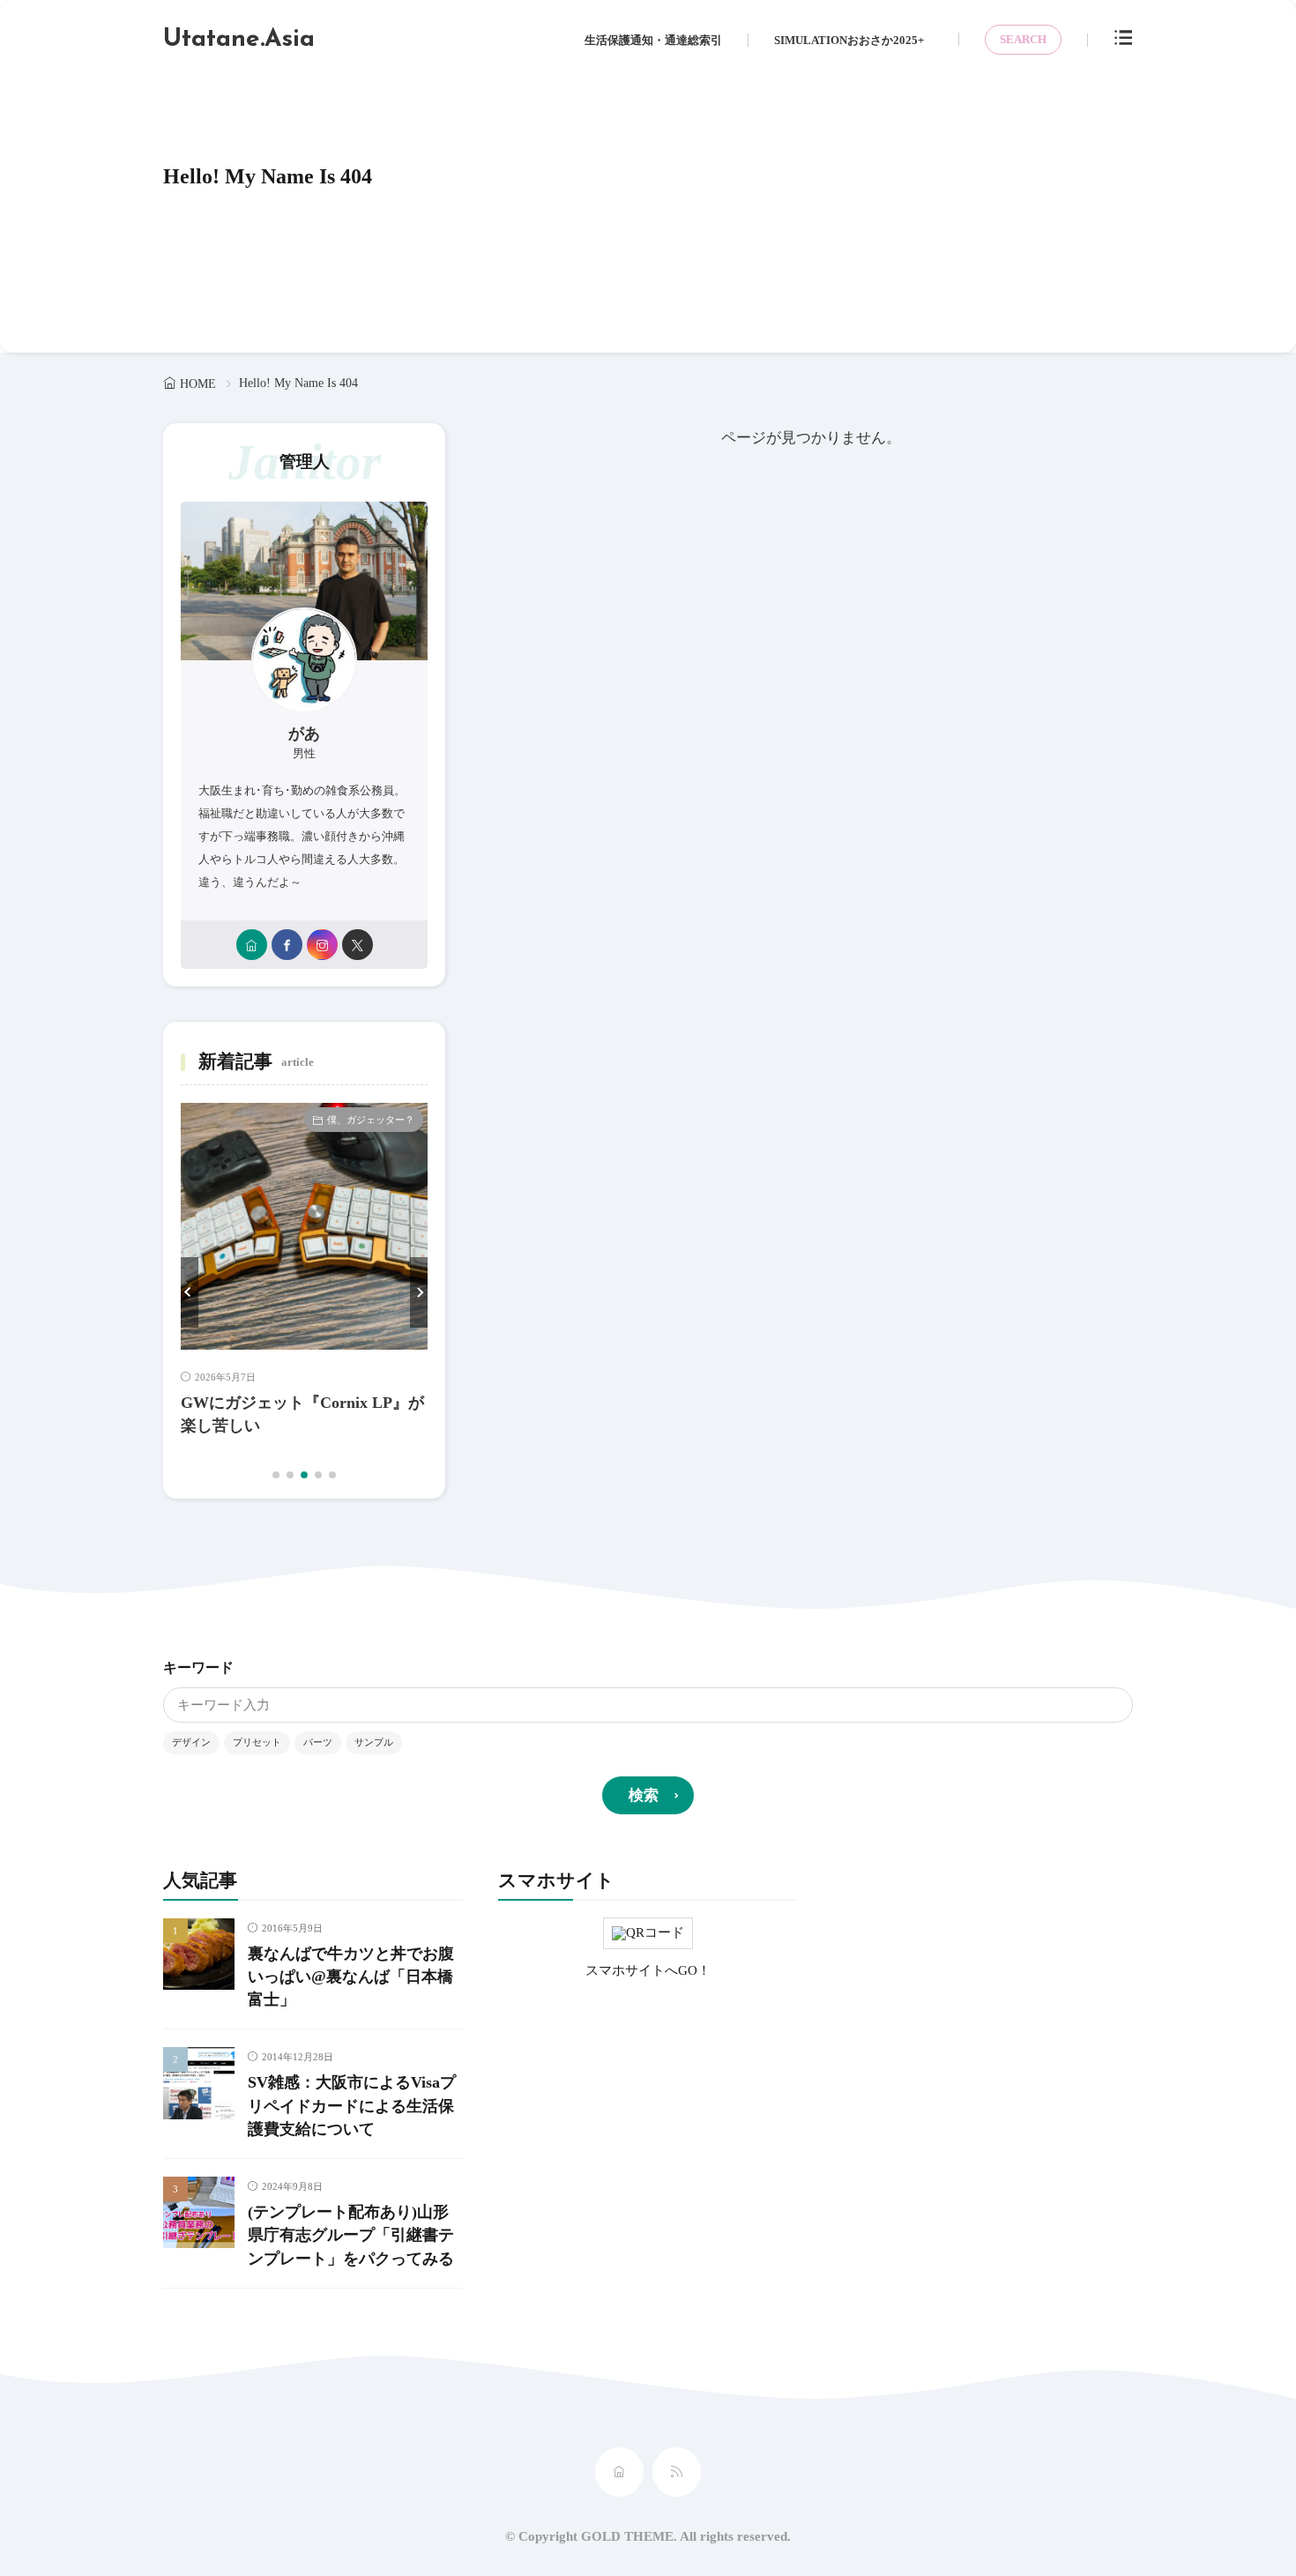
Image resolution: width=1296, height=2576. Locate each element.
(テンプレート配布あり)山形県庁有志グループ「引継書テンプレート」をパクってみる (351, 2235)
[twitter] (358, 945)
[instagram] (322, 945)
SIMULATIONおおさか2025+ (849, 40)
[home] (252, 945)
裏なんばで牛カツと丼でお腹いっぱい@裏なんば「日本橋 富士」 (351, 1977)
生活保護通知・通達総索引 (653, 40)
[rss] (677, 2472)
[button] (190, 1292)
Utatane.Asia (239, 40)
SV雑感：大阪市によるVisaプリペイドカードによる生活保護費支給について (352, 2106)
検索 (644, 1795)
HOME (198, 384)
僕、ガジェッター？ (371, 1120)
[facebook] (287, 945)
